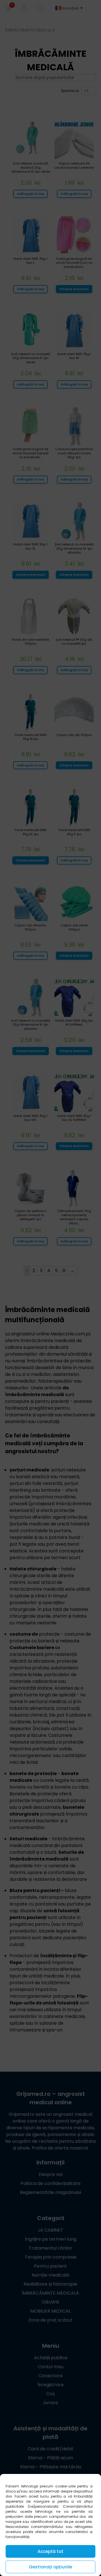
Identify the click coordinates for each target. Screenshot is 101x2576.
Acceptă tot (50, 2551)
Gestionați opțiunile (50, 2567)
